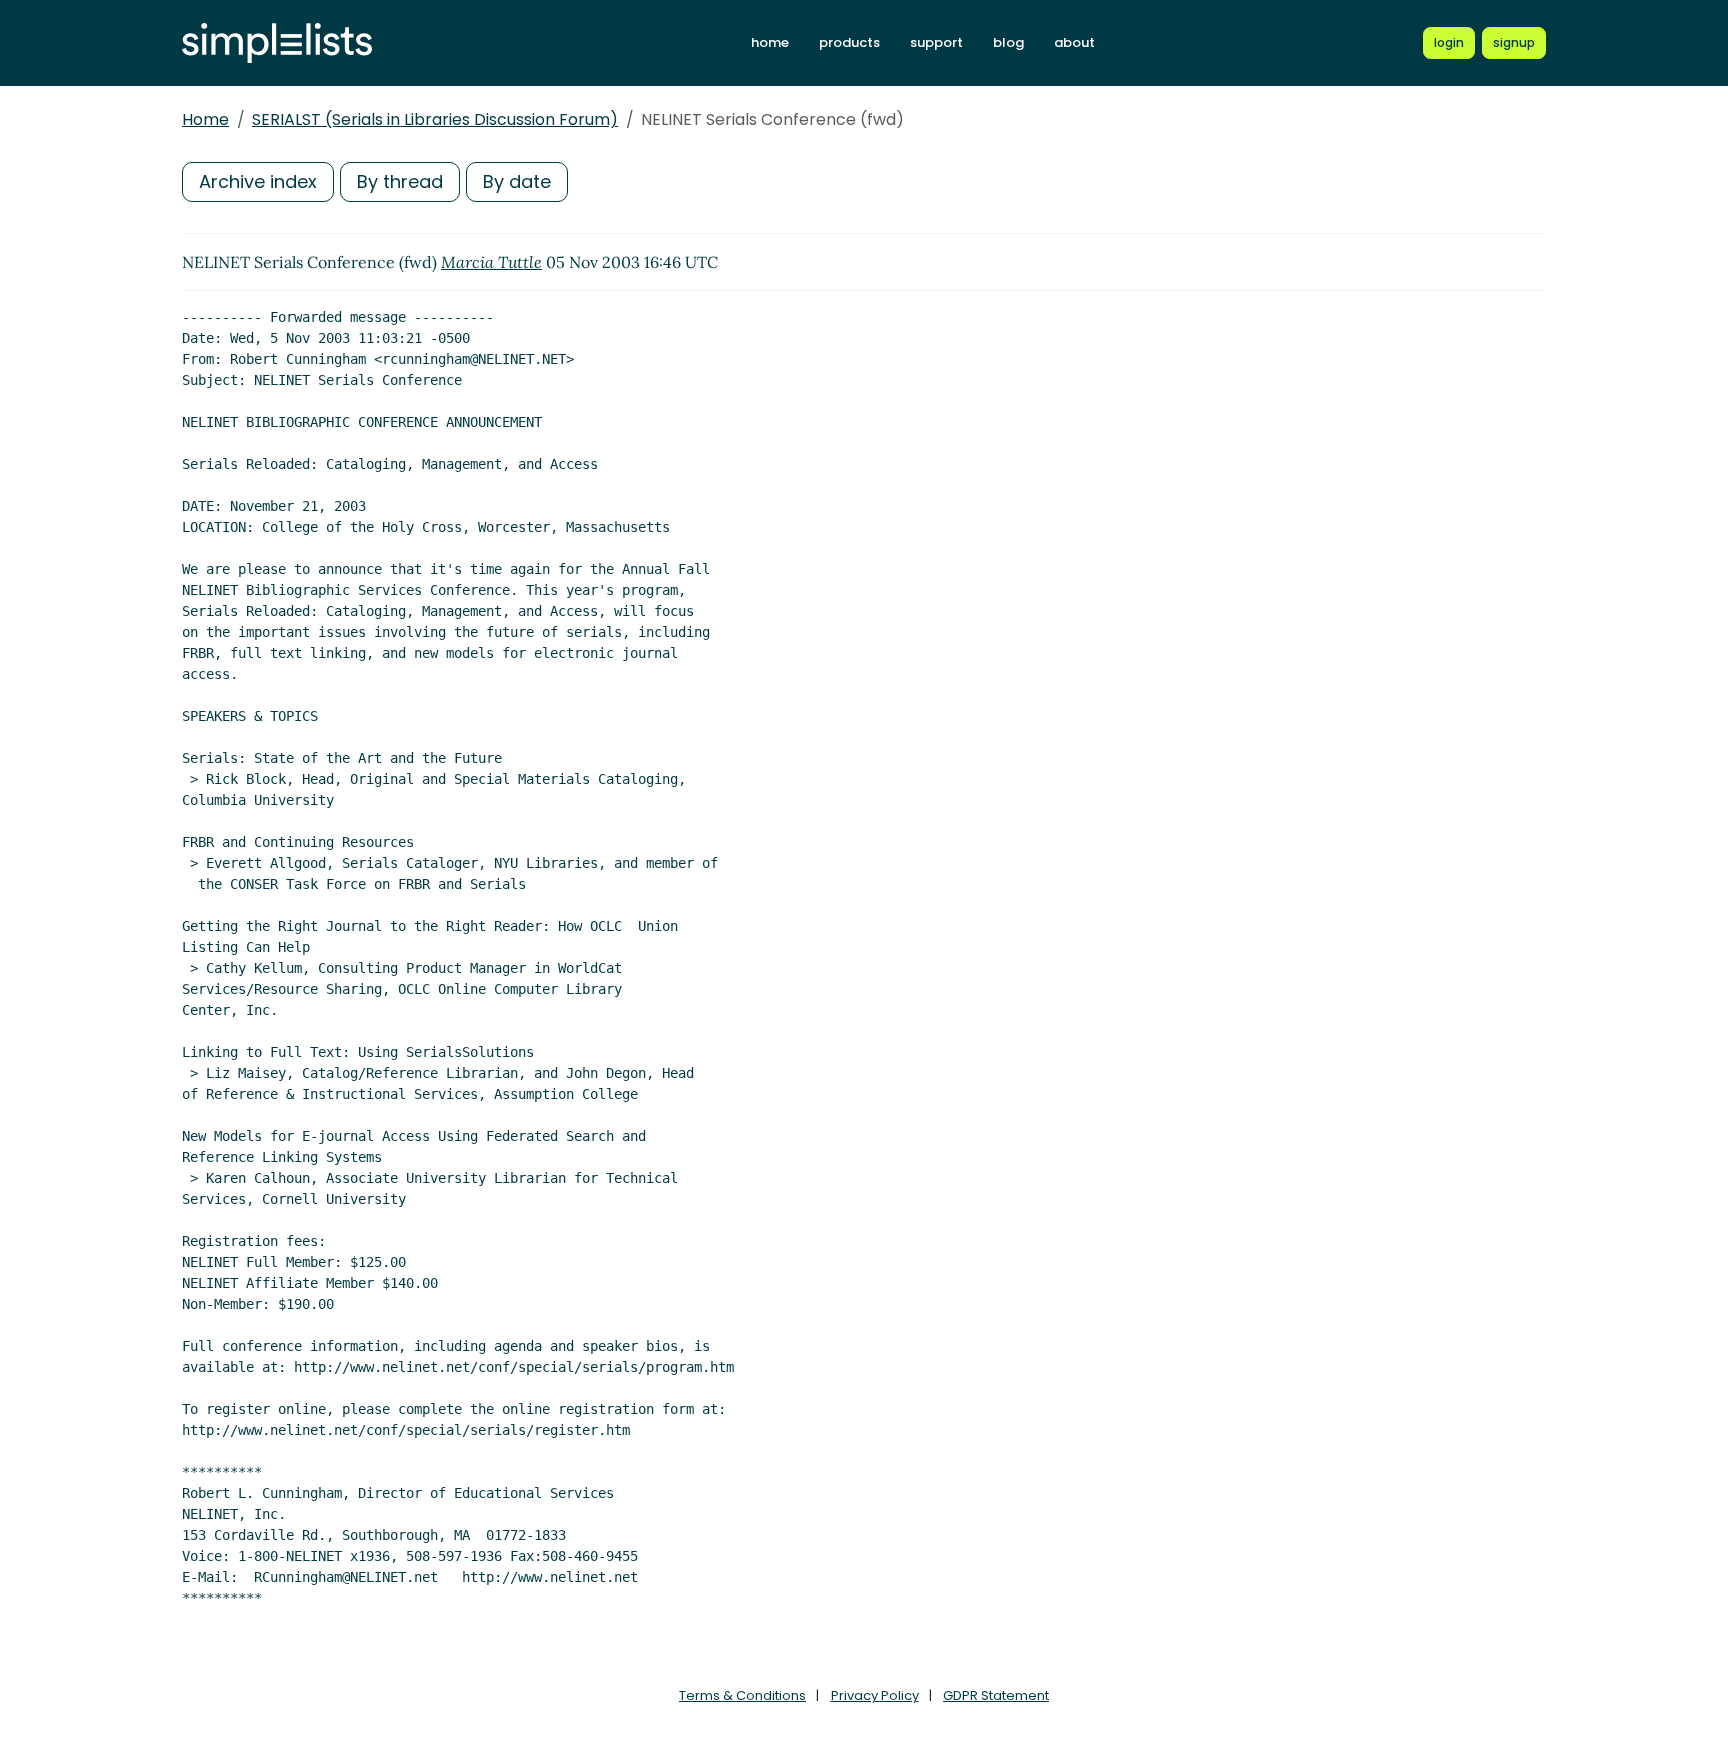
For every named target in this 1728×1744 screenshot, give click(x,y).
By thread (400, 181)
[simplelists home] (277, 43)
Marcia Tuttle (491, 262)
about (1074, 42)
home (770, 42)
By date (517, 181)
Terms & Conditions (742, 1695)
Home (205, 119)
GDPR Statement (996, 1695)
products (849, 42)
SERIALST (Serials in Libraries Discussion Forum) (435, 119)
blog (1008, 42)
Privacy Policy (875, 1695)
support (936, 42)
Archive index (258, 181)
